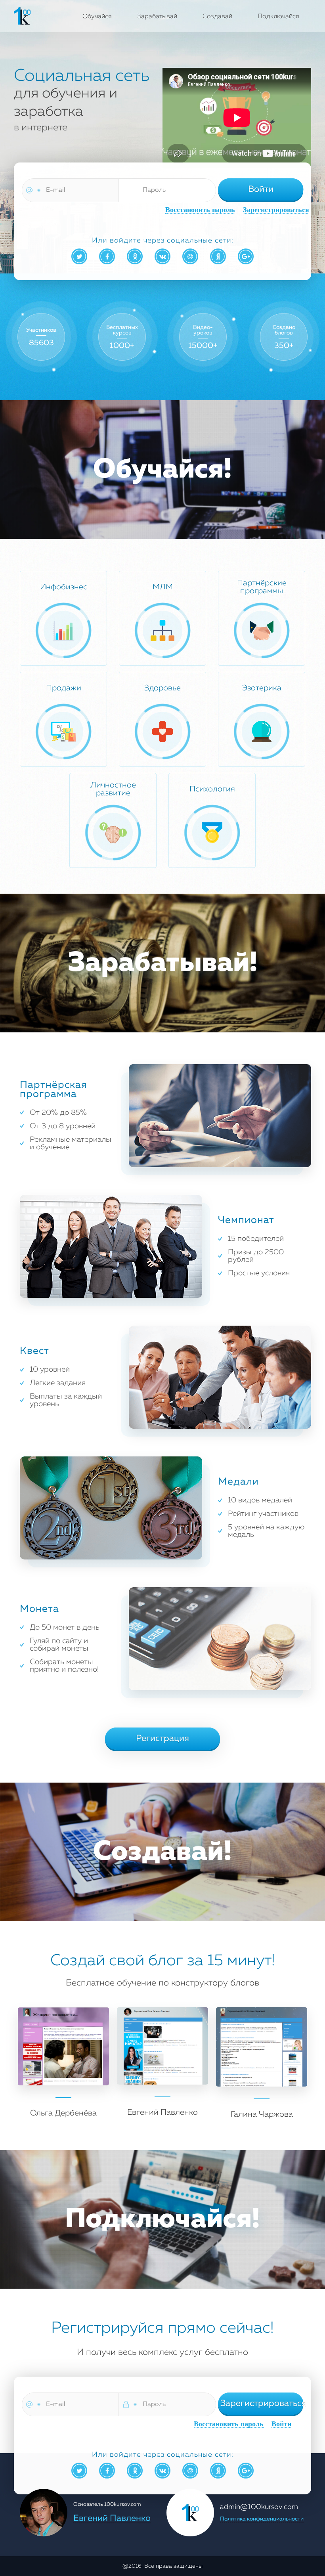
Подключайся (278, 17)
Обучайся (97, 17)
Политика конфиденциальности (262, 2519)
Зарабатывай (157, 17)
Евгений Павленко (112, 2519)
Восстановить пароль (200, 210)
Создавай (217, 17)
